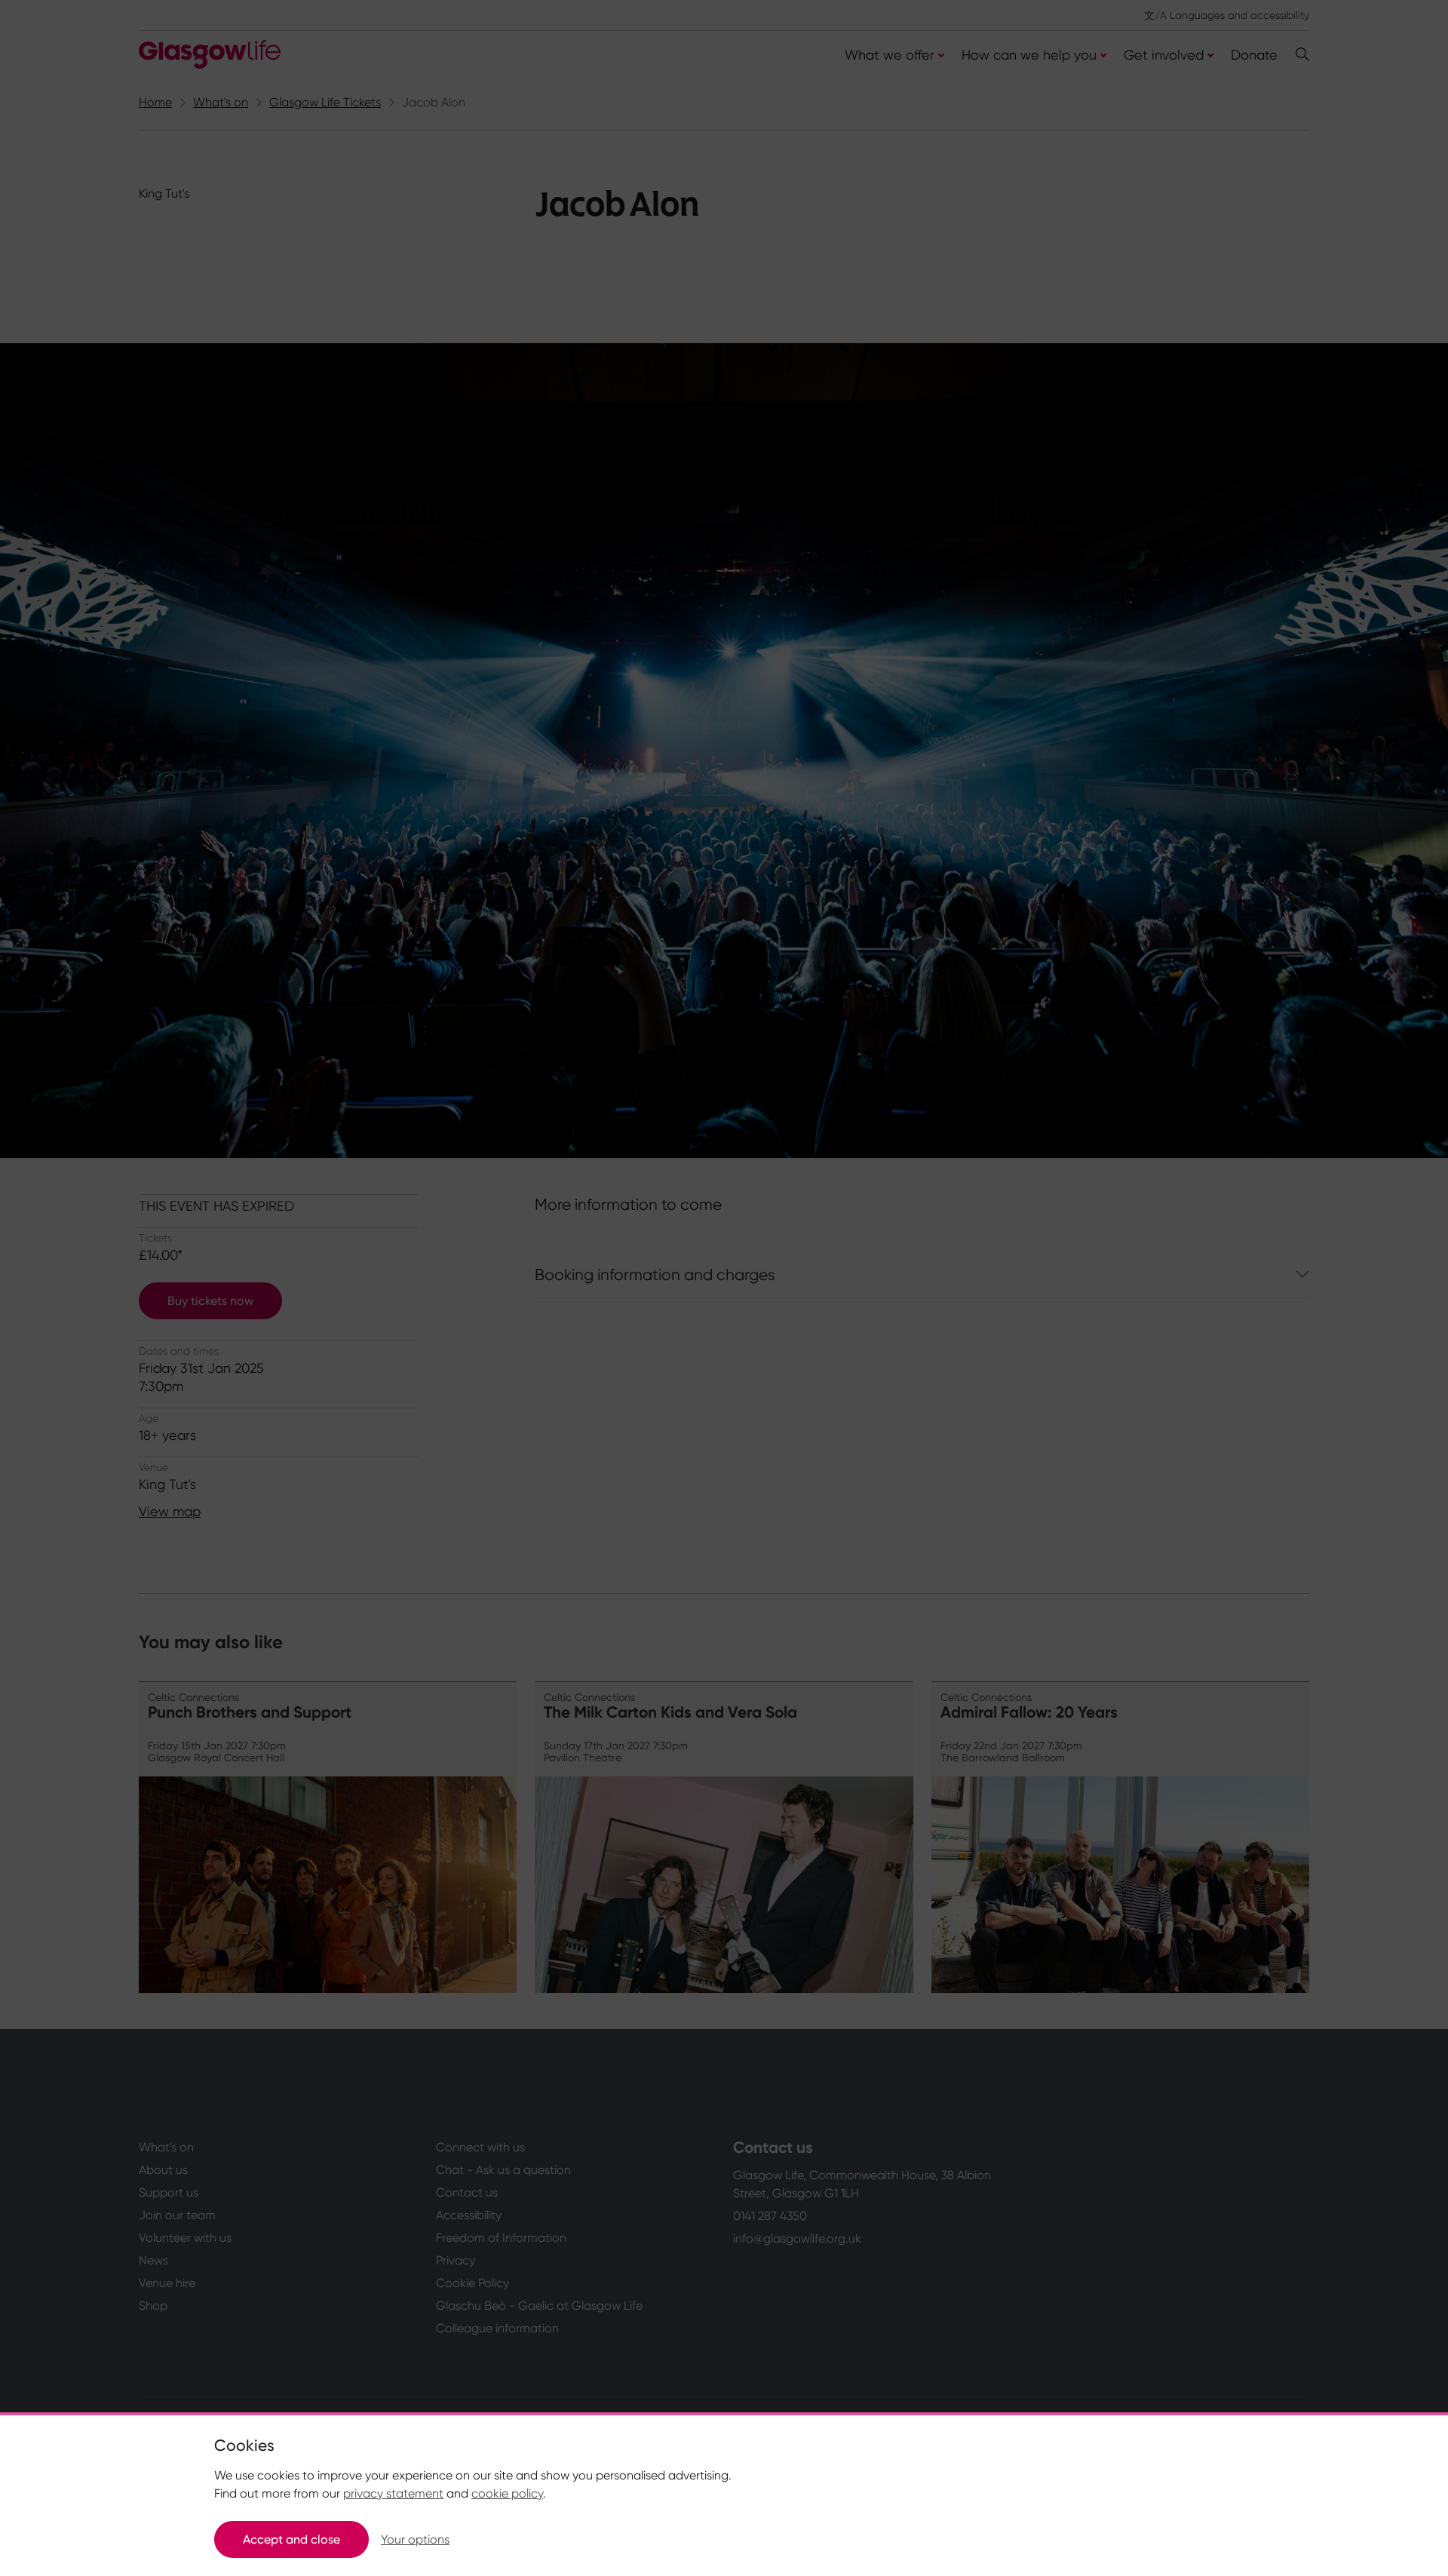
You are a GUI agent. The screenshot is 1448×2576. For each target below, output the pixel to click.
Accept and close (291, 2539)
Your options (415, 2539)
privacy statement (393, 2493)
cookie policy (507, 2493)
